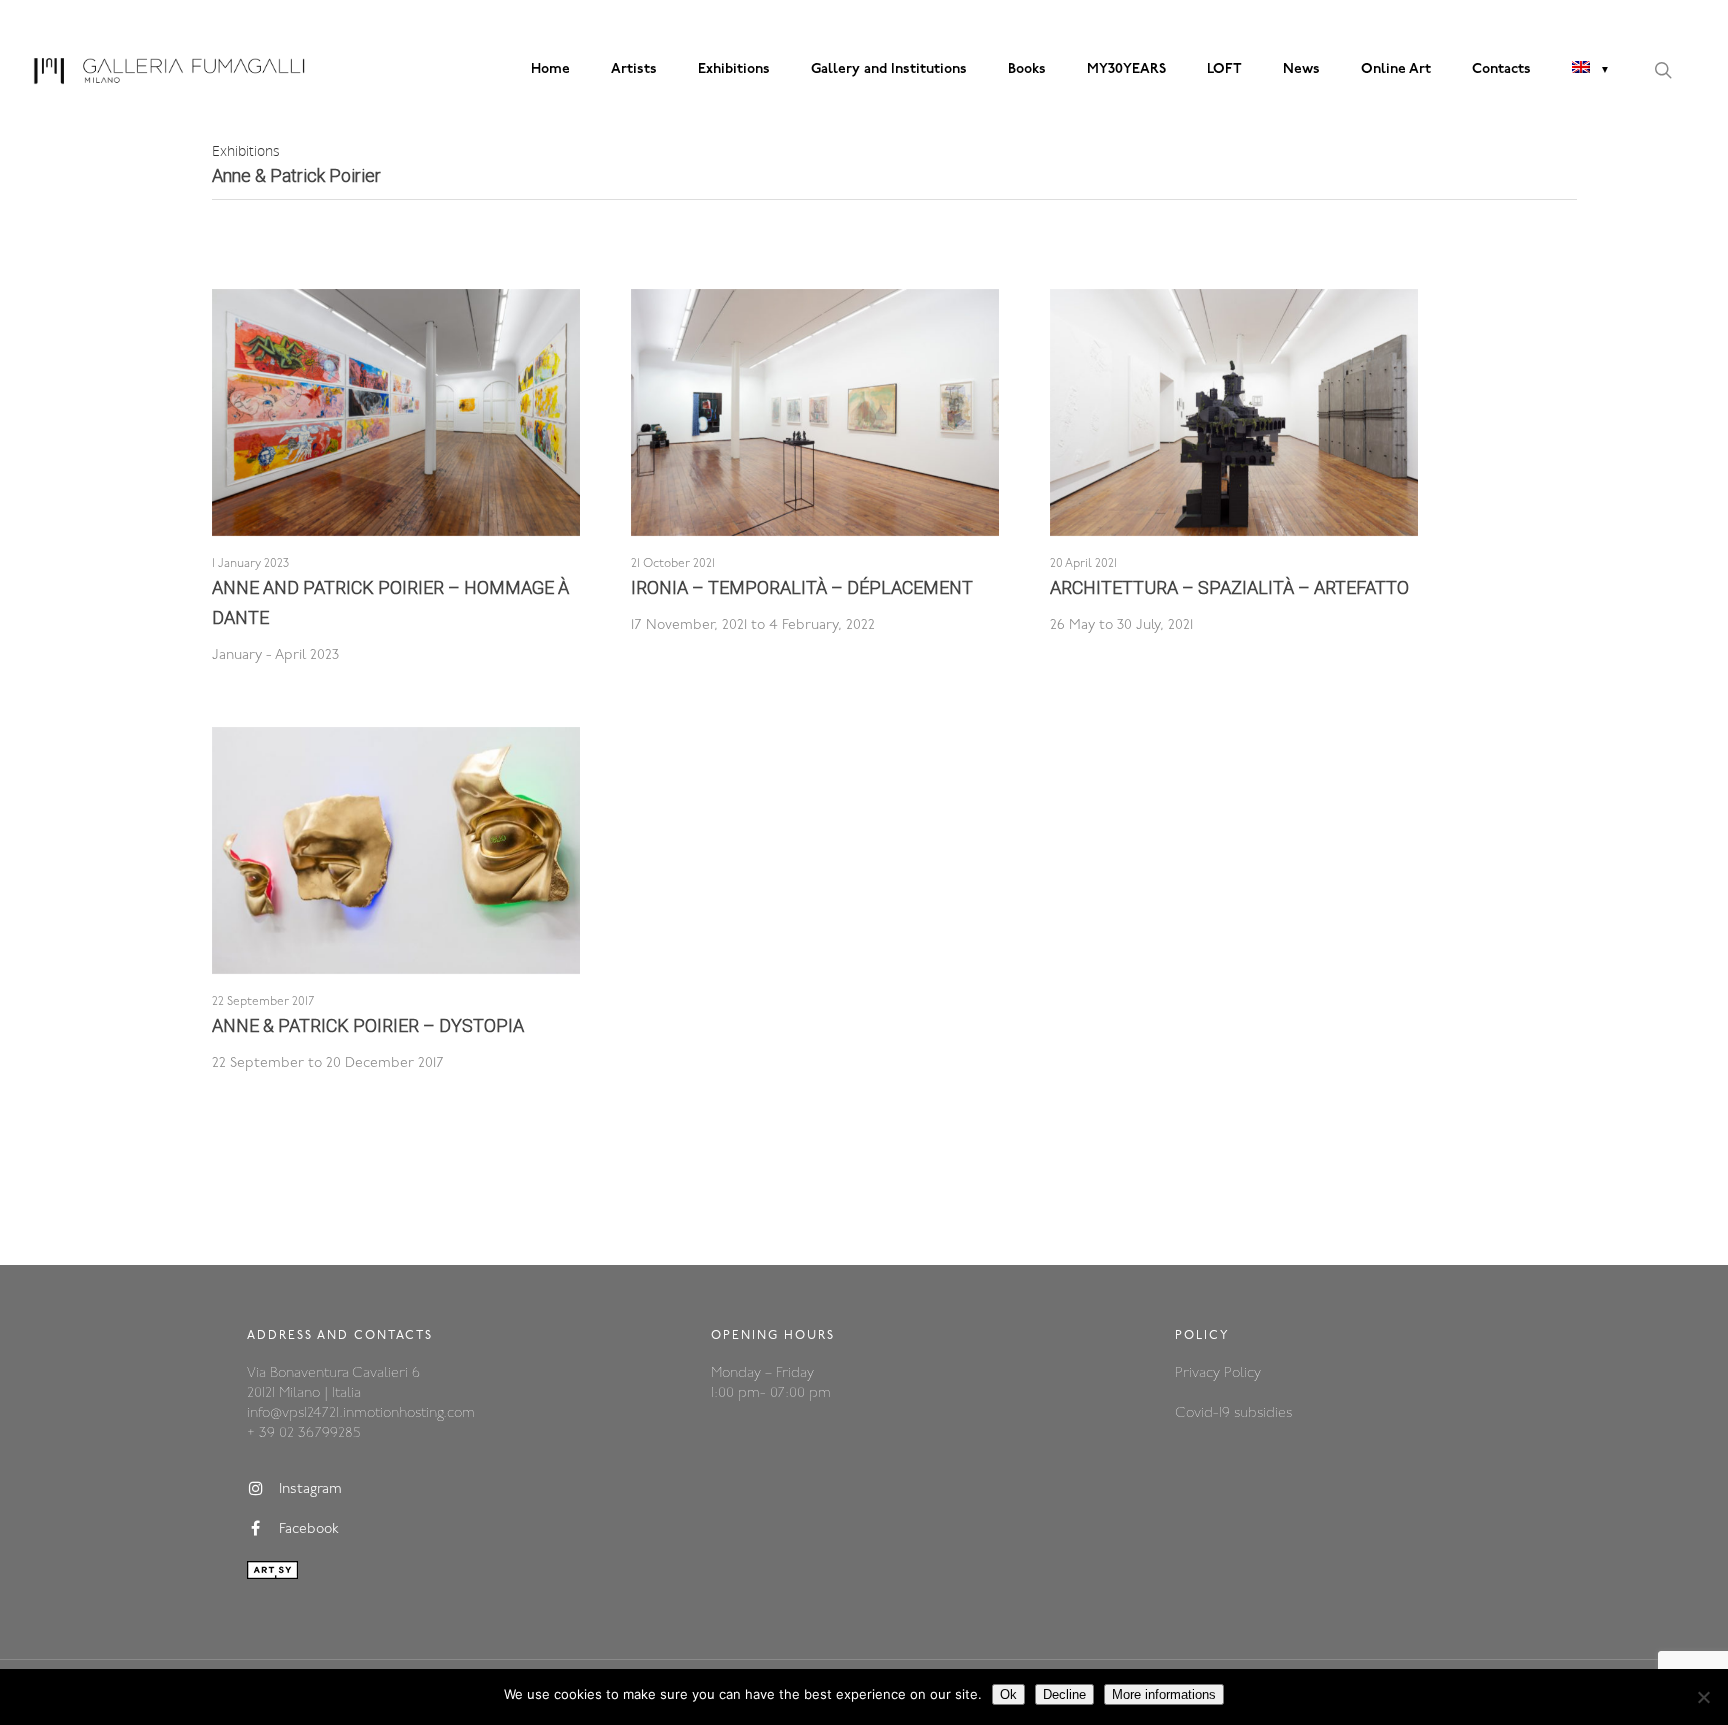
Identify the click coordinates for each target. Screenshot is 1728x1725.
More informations (1164, 1694)
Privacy (1199, 1373)
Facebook (309, 1529)
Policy (1242, 1373)
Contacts (1501, 69)
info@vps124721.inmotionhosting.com (361, 1413)
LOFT (1224, 69)
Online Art (1396, 69)
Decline (1064, 1694)
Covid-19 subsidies (1233, 1413)
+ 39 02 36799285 (303, 1433)
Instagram (310, 1489)
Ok (1008, 1694)
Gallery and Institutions (889, 69)
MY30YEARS (1126, 69)
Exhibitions (734, 69)
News (1301, 69)
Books (1027, 69)
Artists (634, 69)
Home (550, 69)
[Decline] (1703, 1697)
